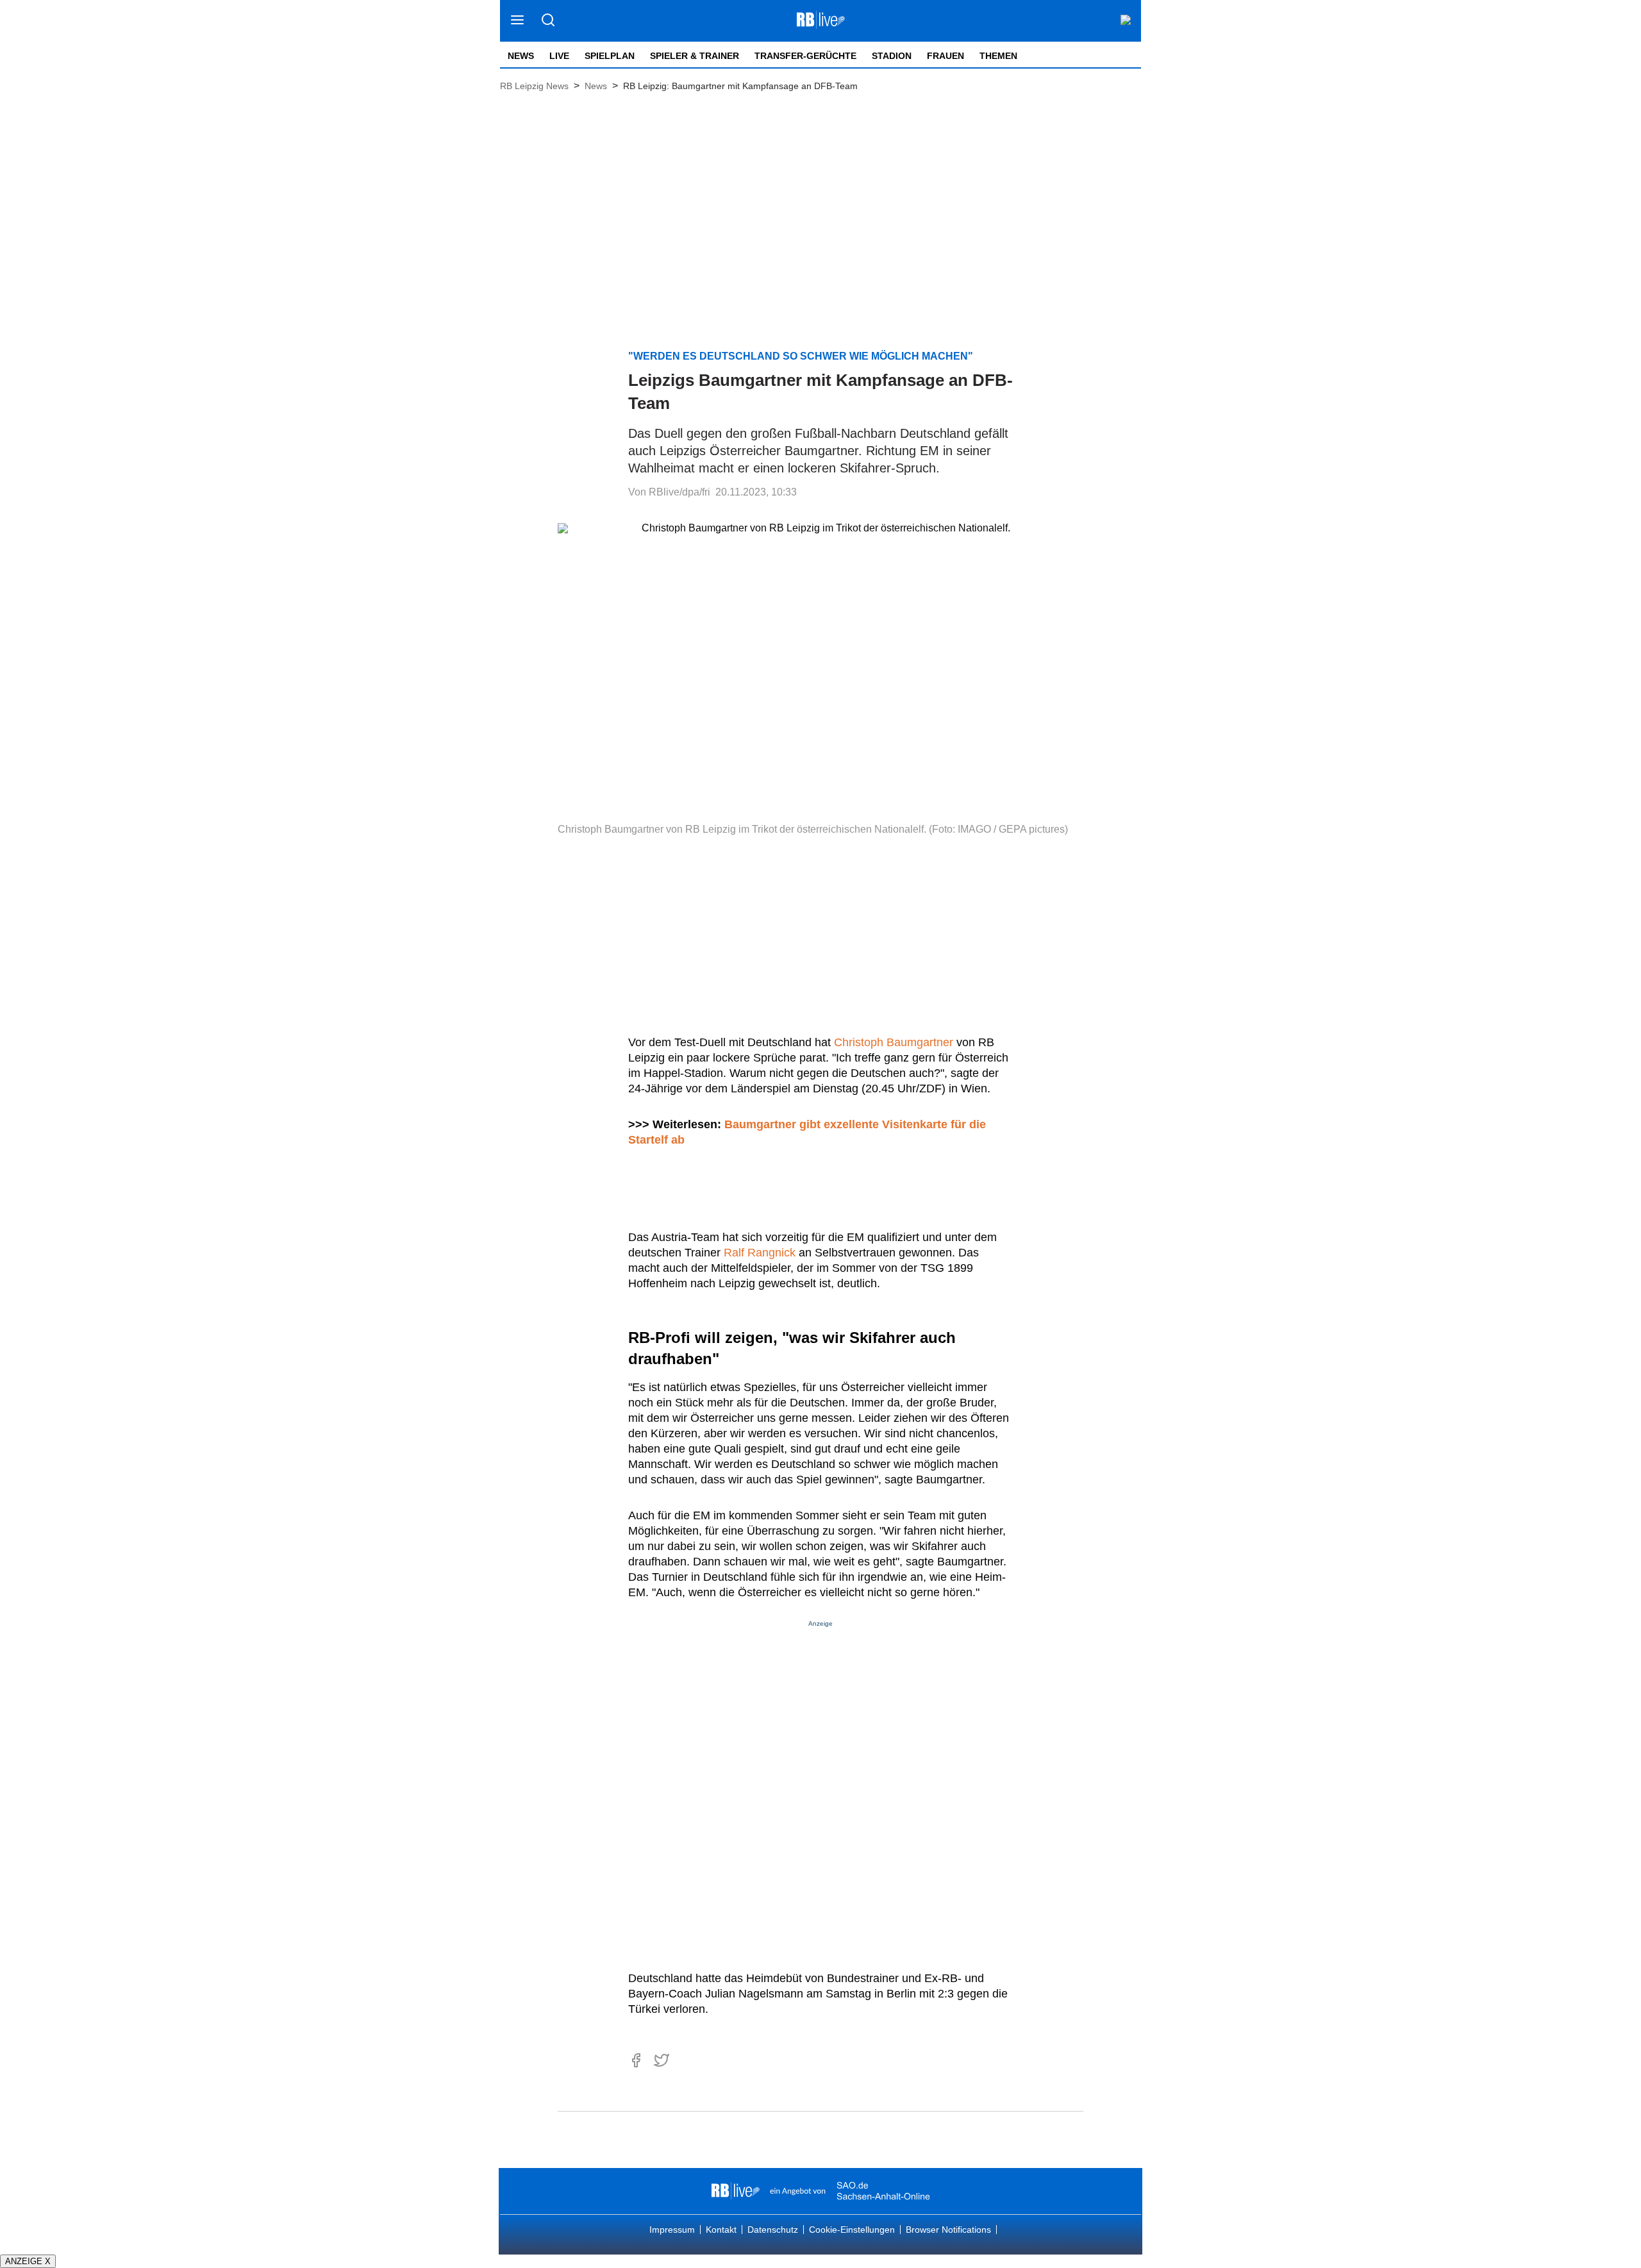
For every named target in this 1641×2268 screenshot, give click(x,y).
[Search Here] (548, 21)
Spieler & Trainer (695, 56)
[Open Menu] (518, 21)
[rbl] (736, 2191)
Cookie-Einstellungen (852, 2230)
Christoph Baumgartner (894, 1042)
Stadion (892, 56)
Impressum (672, 2230)
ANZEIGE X (28, 2261)
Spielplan (610, 56)
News (521, 56)
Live (559, 56)
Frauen (945, 56)
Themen (998, 56)
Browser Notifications (948, 2230)
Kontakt (721, 2230)
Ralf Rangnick (760, 1253)
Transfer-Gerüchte (805, 56)
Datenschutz (773, 2230)
